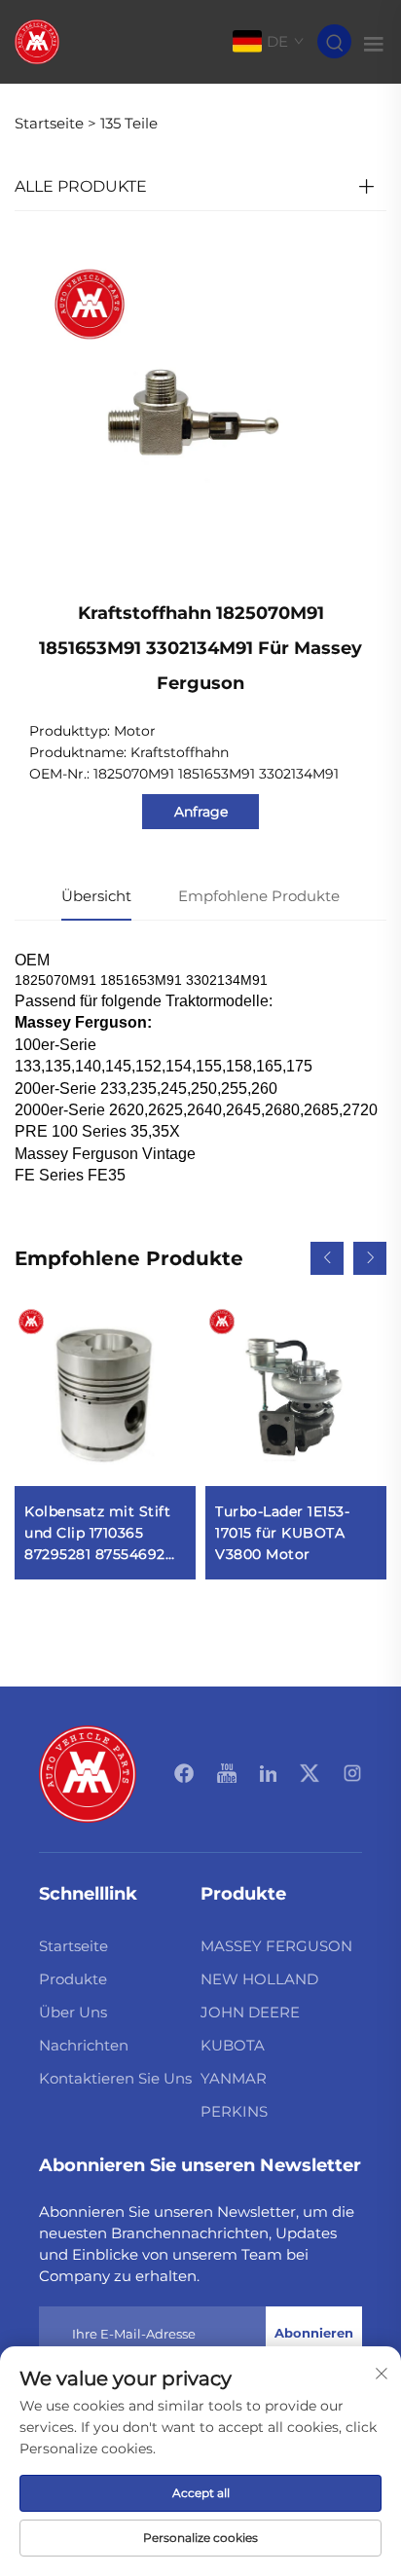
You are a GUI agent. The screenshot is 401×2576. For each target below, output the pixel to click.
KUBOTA (233, 2045)
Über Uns (73, 2012)
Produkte (73, 1979)
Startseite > (55, 123)
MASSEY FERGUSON (276, 1946)
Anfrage (201, 812)
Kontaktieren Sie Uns (115, 2078)
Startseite (73, 1946)
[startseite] (88, 1773)
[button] (327, 1258)
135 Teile (129, 123)
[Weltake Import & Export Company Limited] (37, 40)
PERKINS (234, 2111)
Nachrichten (84, 2045)
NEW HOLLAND (259, 1979)
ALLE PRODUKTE (81, 186)
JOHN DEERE (250, 2012)
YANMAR (234, 2078)
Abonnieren (314, 2333)
